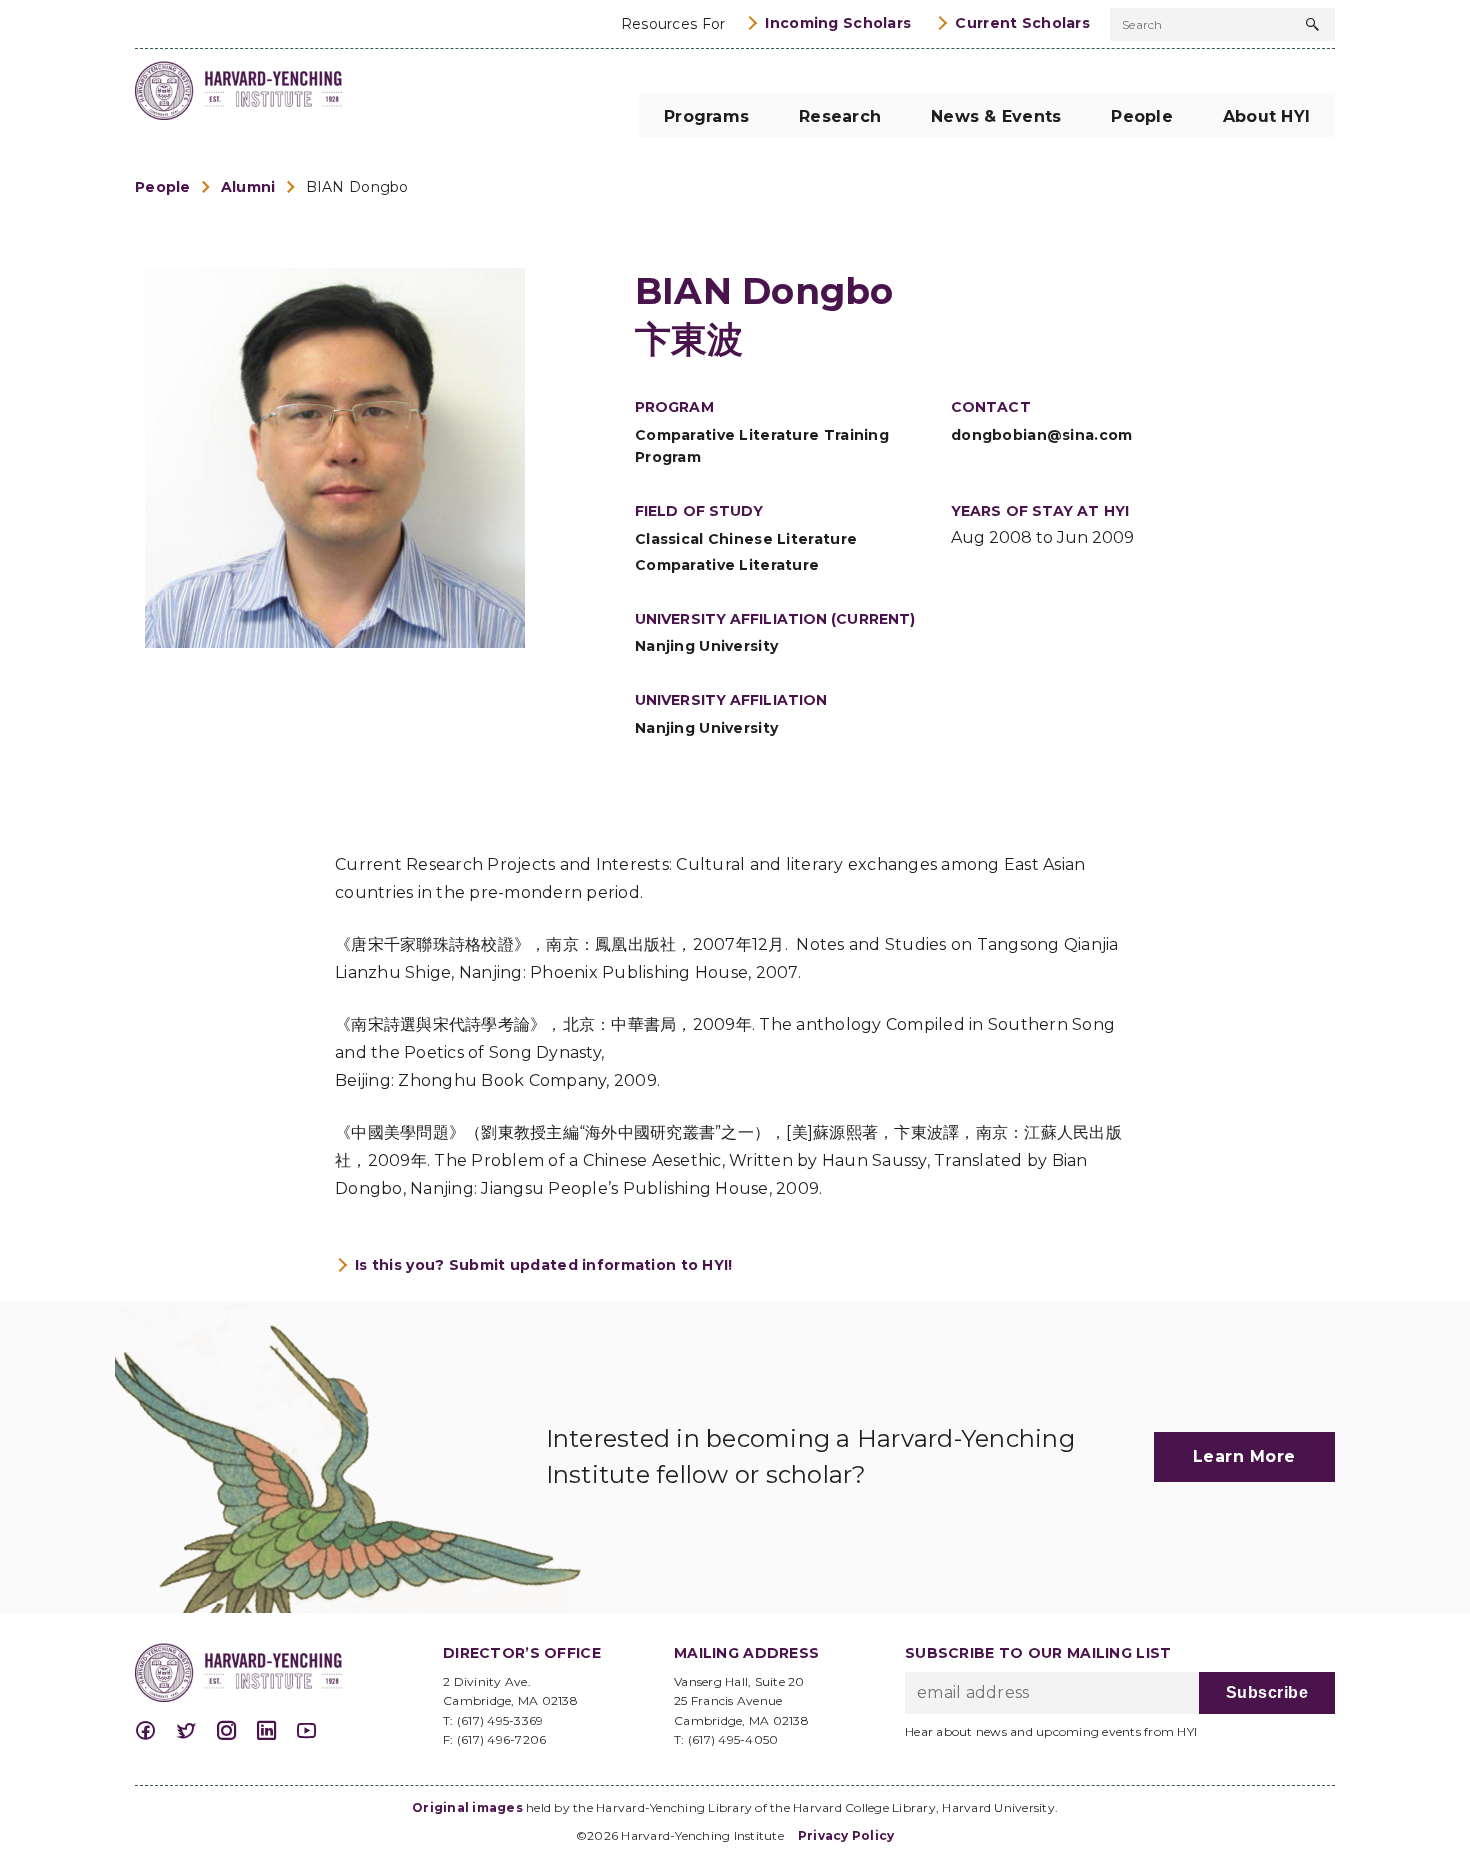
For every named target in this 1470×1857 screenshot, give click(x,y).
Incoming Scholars (838, 23)
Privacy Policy (846, 1835)
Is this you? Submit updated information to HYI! (544, 1265)
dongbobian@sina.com (1042, 435)
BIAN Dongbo (357, 187)
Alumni (248, 187)
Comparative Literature (727, 565)
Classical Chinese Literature (746, 539)
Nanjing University (706, 646)
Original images (467, 1807)
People (163, 187)
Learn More (1244, 1456)
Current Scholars (1022, 23)
